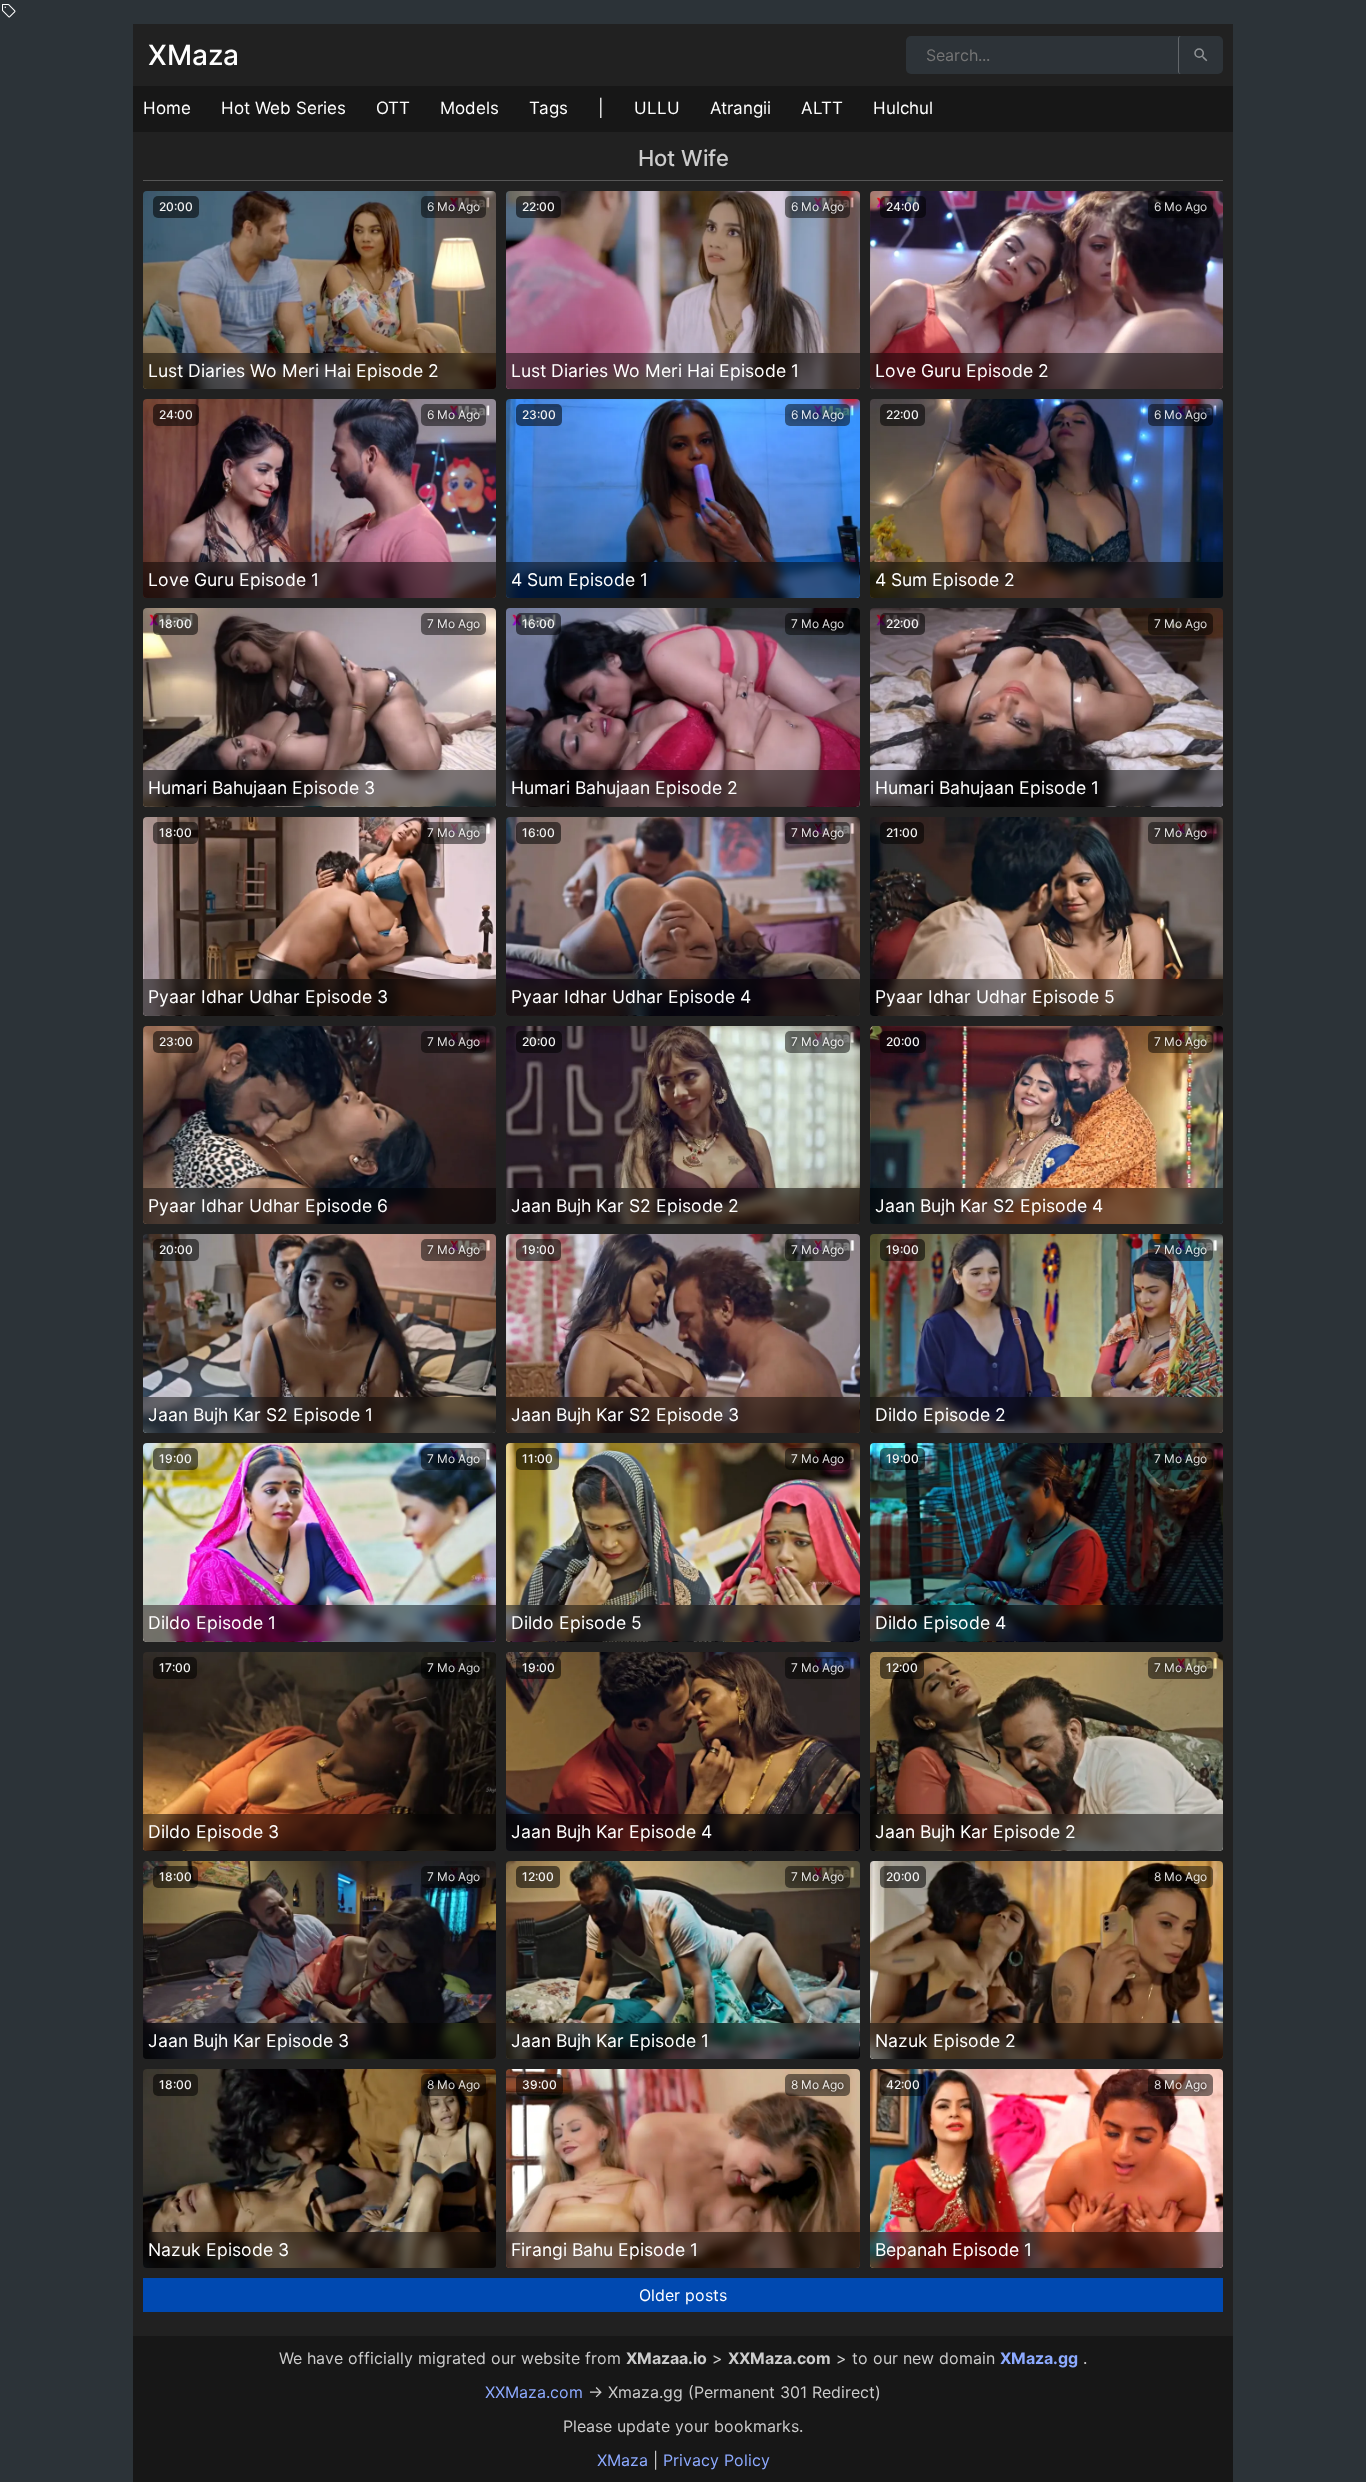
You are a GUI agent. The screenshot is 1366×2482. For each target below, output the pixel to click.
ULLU (657, 108)
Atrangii (740, 108)
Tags (548, 108)
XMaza (193, 55)
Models (469, 108)
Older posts (683, 2295)
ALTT (822, 108)
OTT (393, 108)
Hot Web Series (283, 108)
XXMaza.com (534, 2392)
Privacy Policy (716, 2460)
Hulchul (903, 108)
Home (167, 108)
